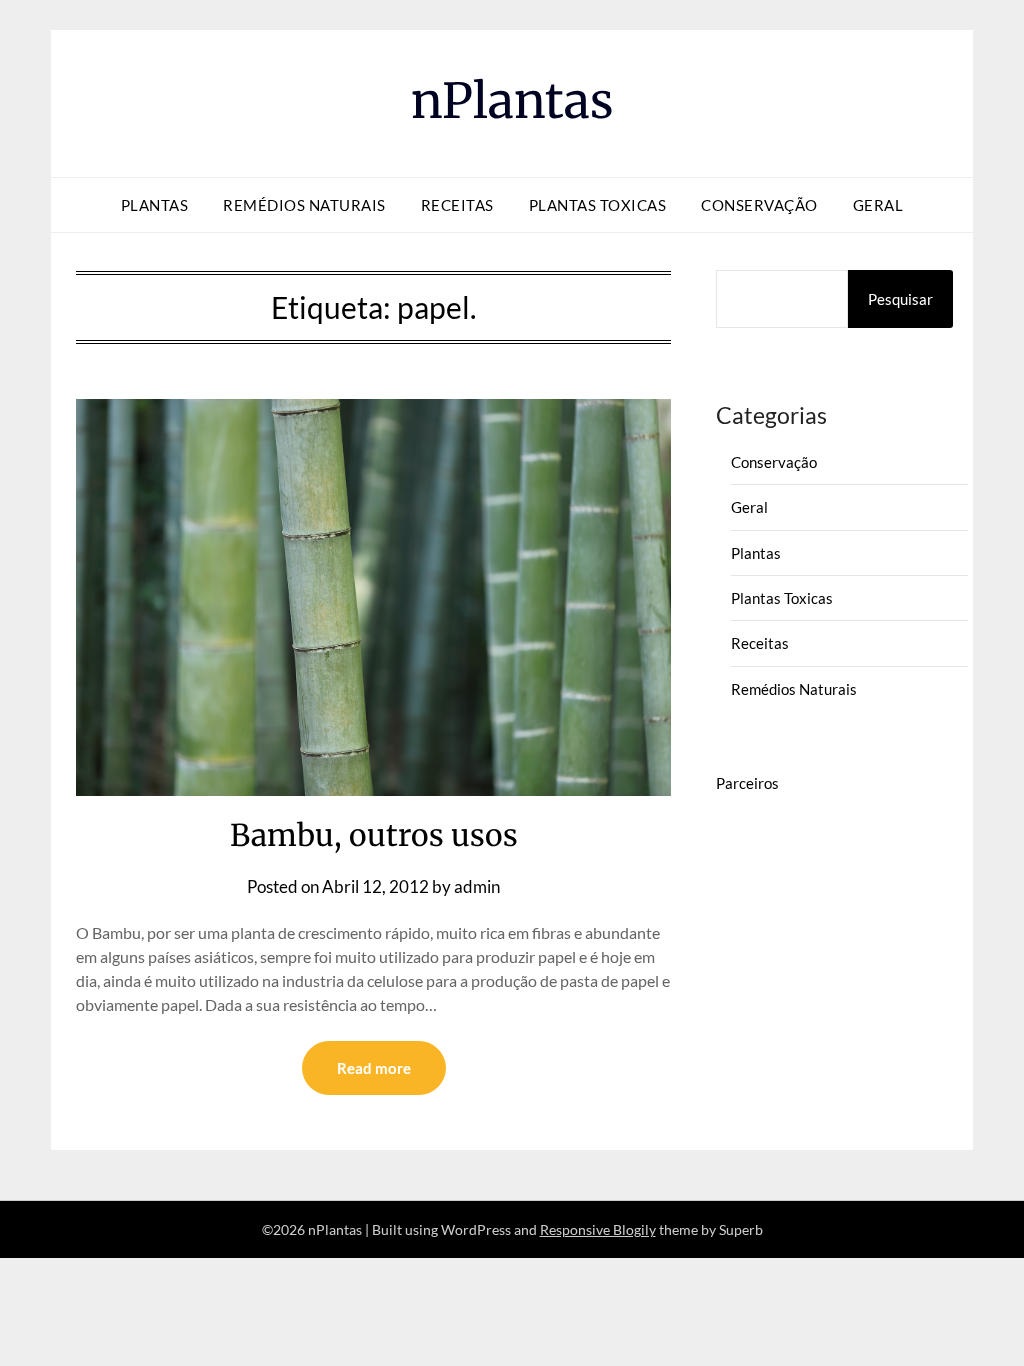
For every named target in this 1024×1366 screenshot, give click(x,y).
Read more (374, 1068)
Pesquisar (900, 299)
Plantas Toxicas (598, 205)
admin (477, 886)
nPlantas (512, 101)
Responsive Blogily (598, 1229)
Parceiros (747, 783)
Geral (878, 205)
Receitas (457, 205)
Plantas (155, 205)
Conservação (759, 205)
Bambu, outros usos (374, 835)
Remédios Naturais (304, 205)
